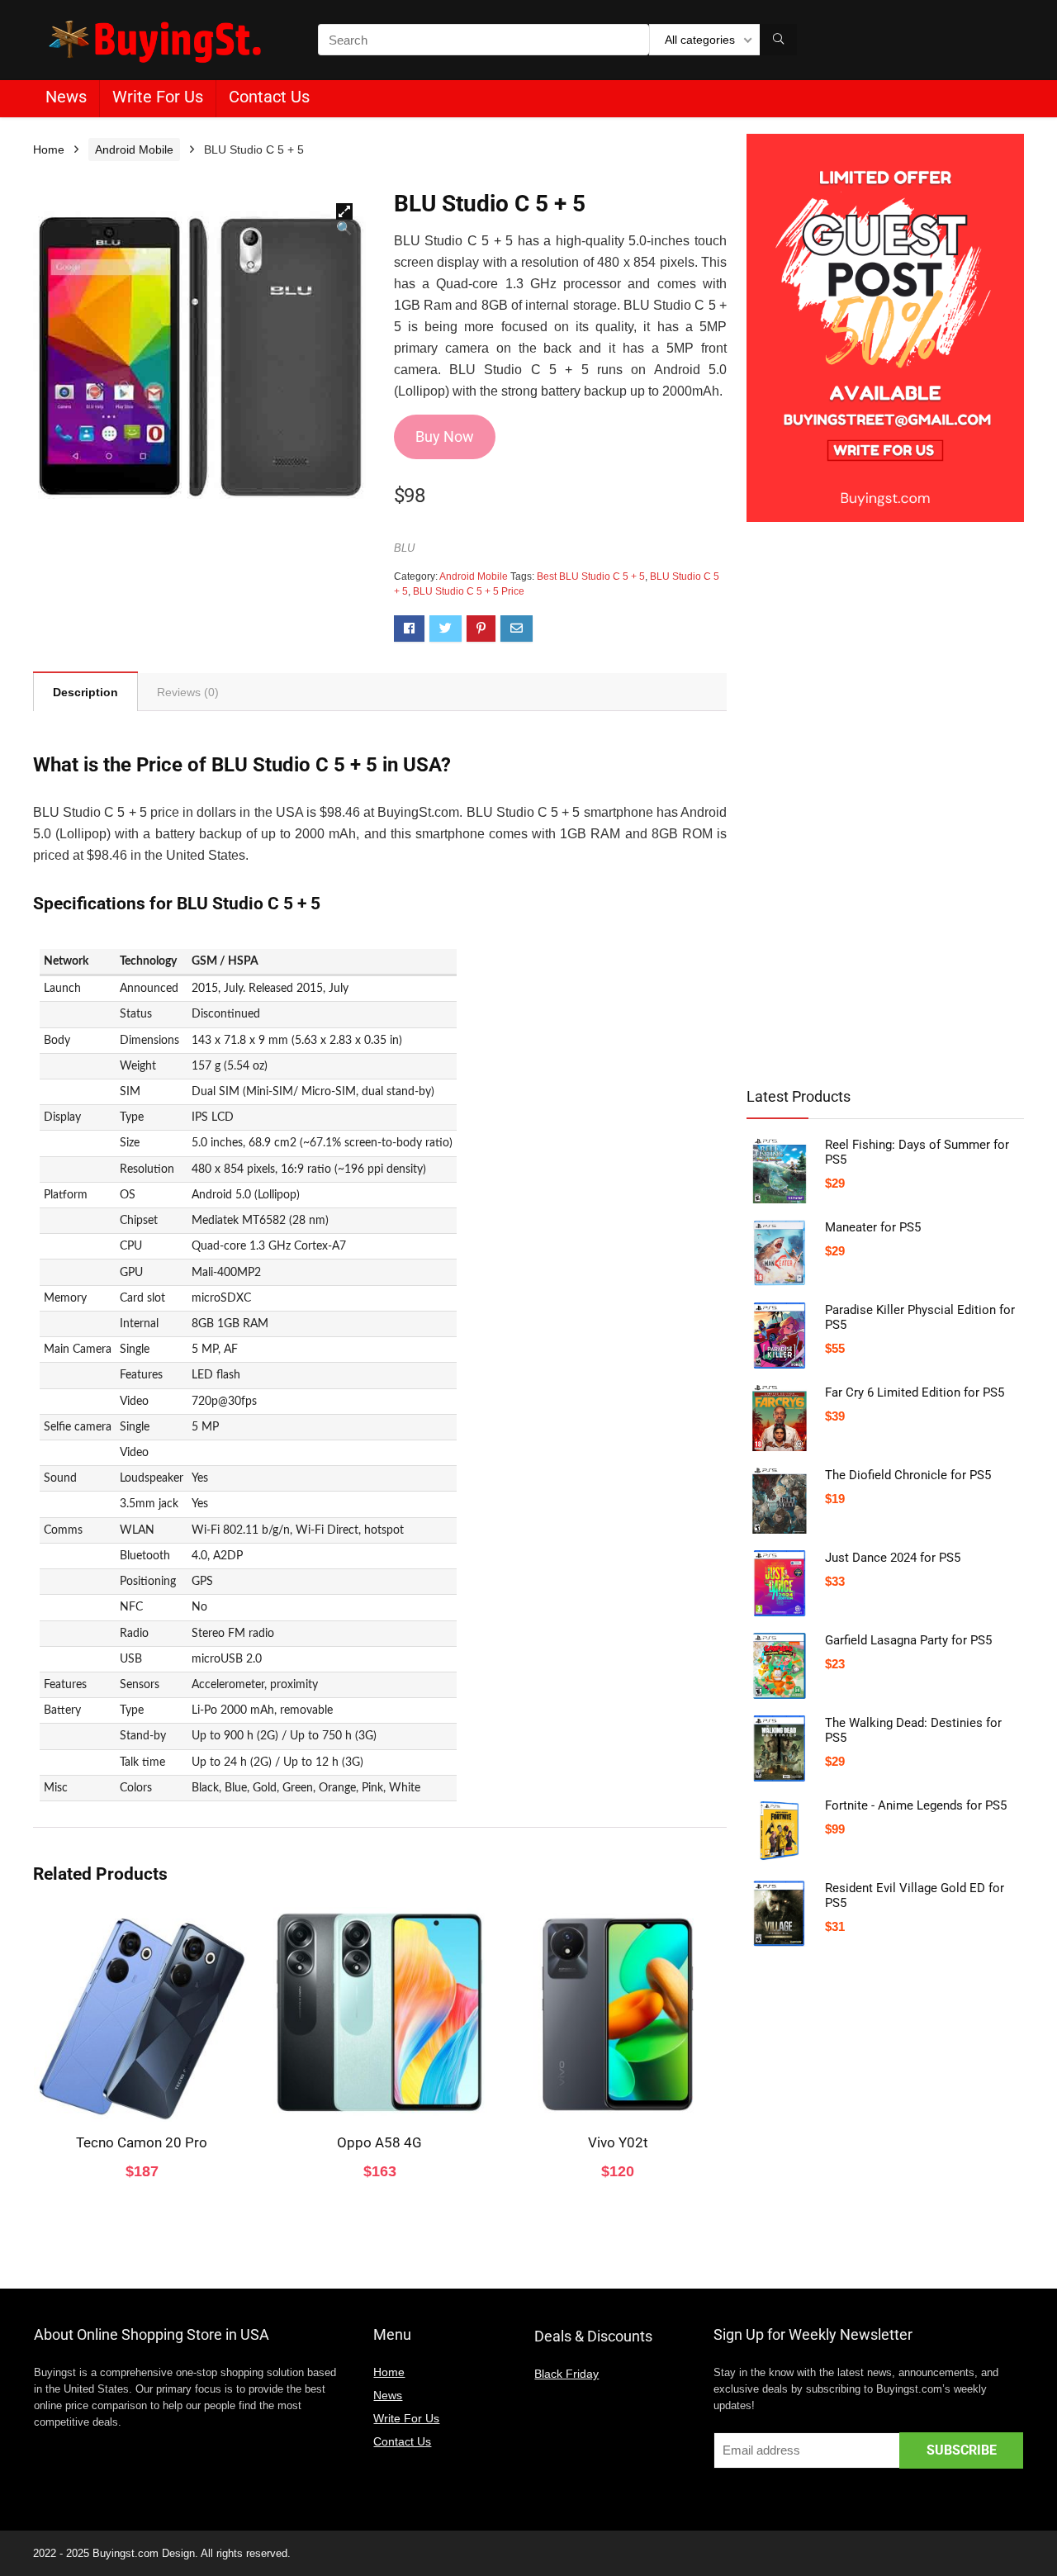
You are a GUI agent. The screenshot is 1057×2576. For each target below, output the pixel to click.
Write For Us (158, 97)
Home (49, 149)
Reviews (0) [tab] (188, 692)
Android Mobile (134, 149)
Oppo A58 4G (379, 2142)
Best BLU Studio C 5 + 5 (591, 576)
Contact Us (269, 97)
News (66, 97)
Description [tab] (85, 692)
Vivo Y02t (618, 2142)
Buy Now (445, 436)
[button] (344, 211)
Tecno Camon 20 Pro (142, 2142)
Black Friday (566, 2374)
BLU (404, 548)
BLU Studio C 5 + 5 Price (469, 591)
